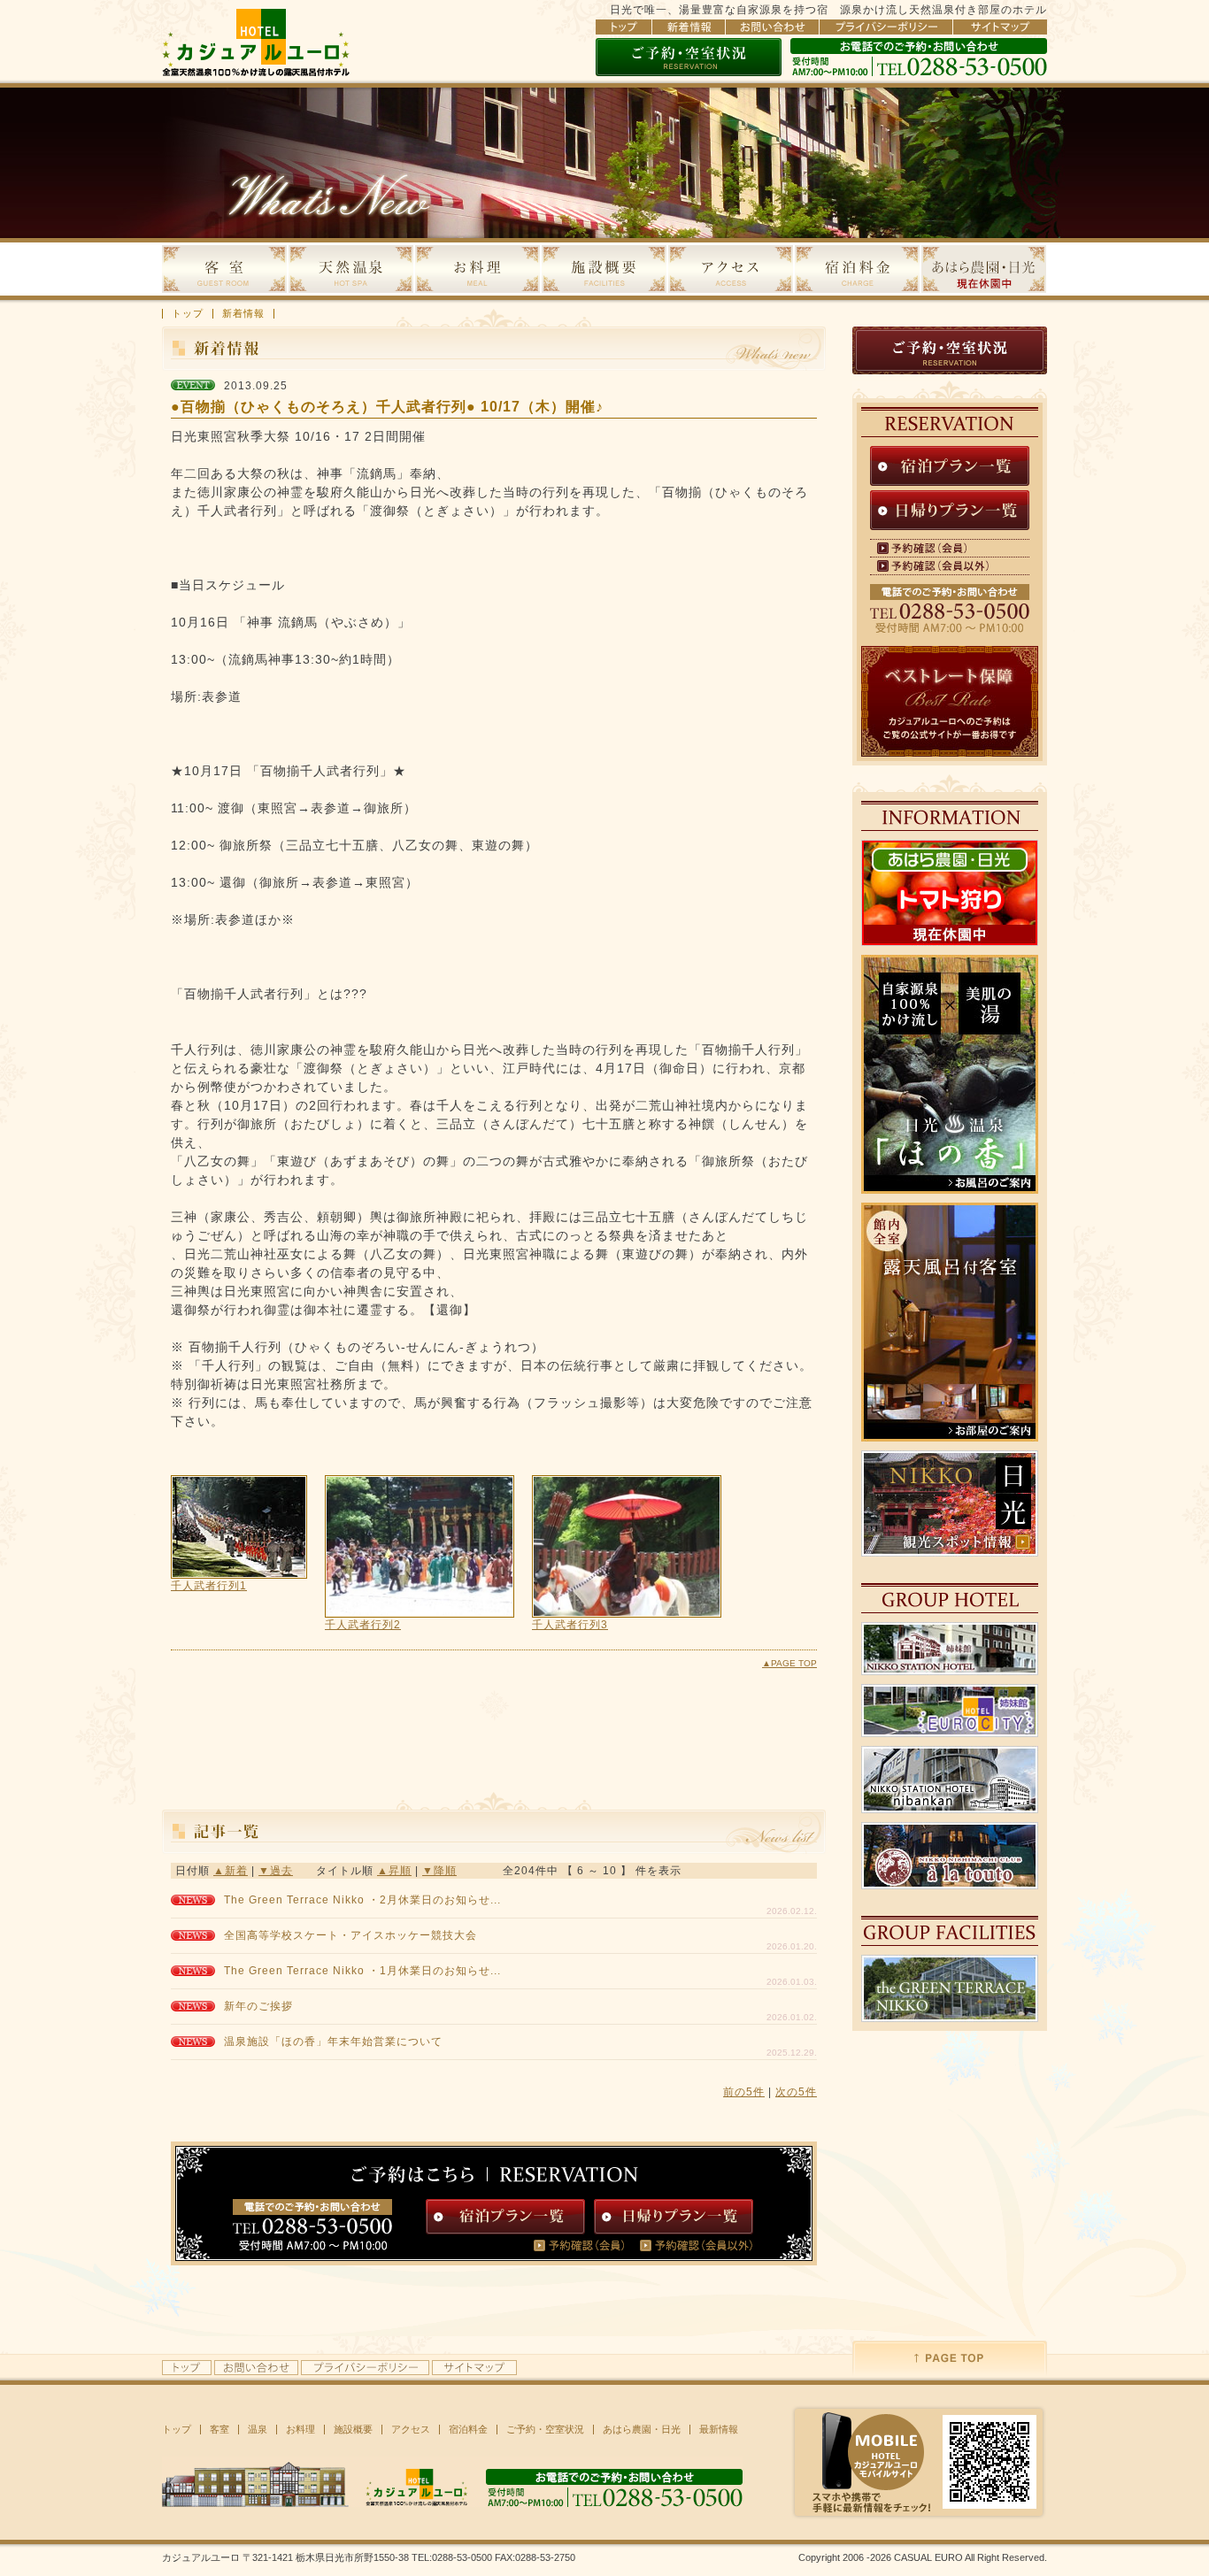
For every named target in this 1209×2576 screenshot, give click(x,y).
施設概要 (353, 2430)
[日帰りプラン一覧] (674, 2217)
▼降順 (439, 1871)
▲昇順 (394, 1871)
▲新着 (231, 1871)
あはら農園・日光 (642, 2430)
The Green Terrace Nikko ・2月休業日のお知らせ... (362, 1900)
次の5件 (796, 2092)
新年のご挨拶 (258, 2006)
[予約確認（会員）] (587, 2245)
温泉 (258, 2430)
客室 (219, 2430)
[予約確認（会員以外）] (702, 2245)
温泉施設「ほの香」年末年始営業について (333, 2042)
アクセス (411, 2430)
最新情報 (719, 2430)
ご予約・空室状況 (545, 2430)
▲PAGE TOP (789, 1663)
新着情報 (243, 314)
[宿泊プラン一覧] (506, 2217)
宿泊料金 (468, 2430)
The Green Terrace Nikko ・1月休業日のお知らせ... (362, 1971)
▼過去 (276, 1871)
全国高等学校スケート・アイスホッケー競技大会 (350, 1935)
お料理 (300, 2430)
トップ (188, 314)
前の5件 (744, 2092)
